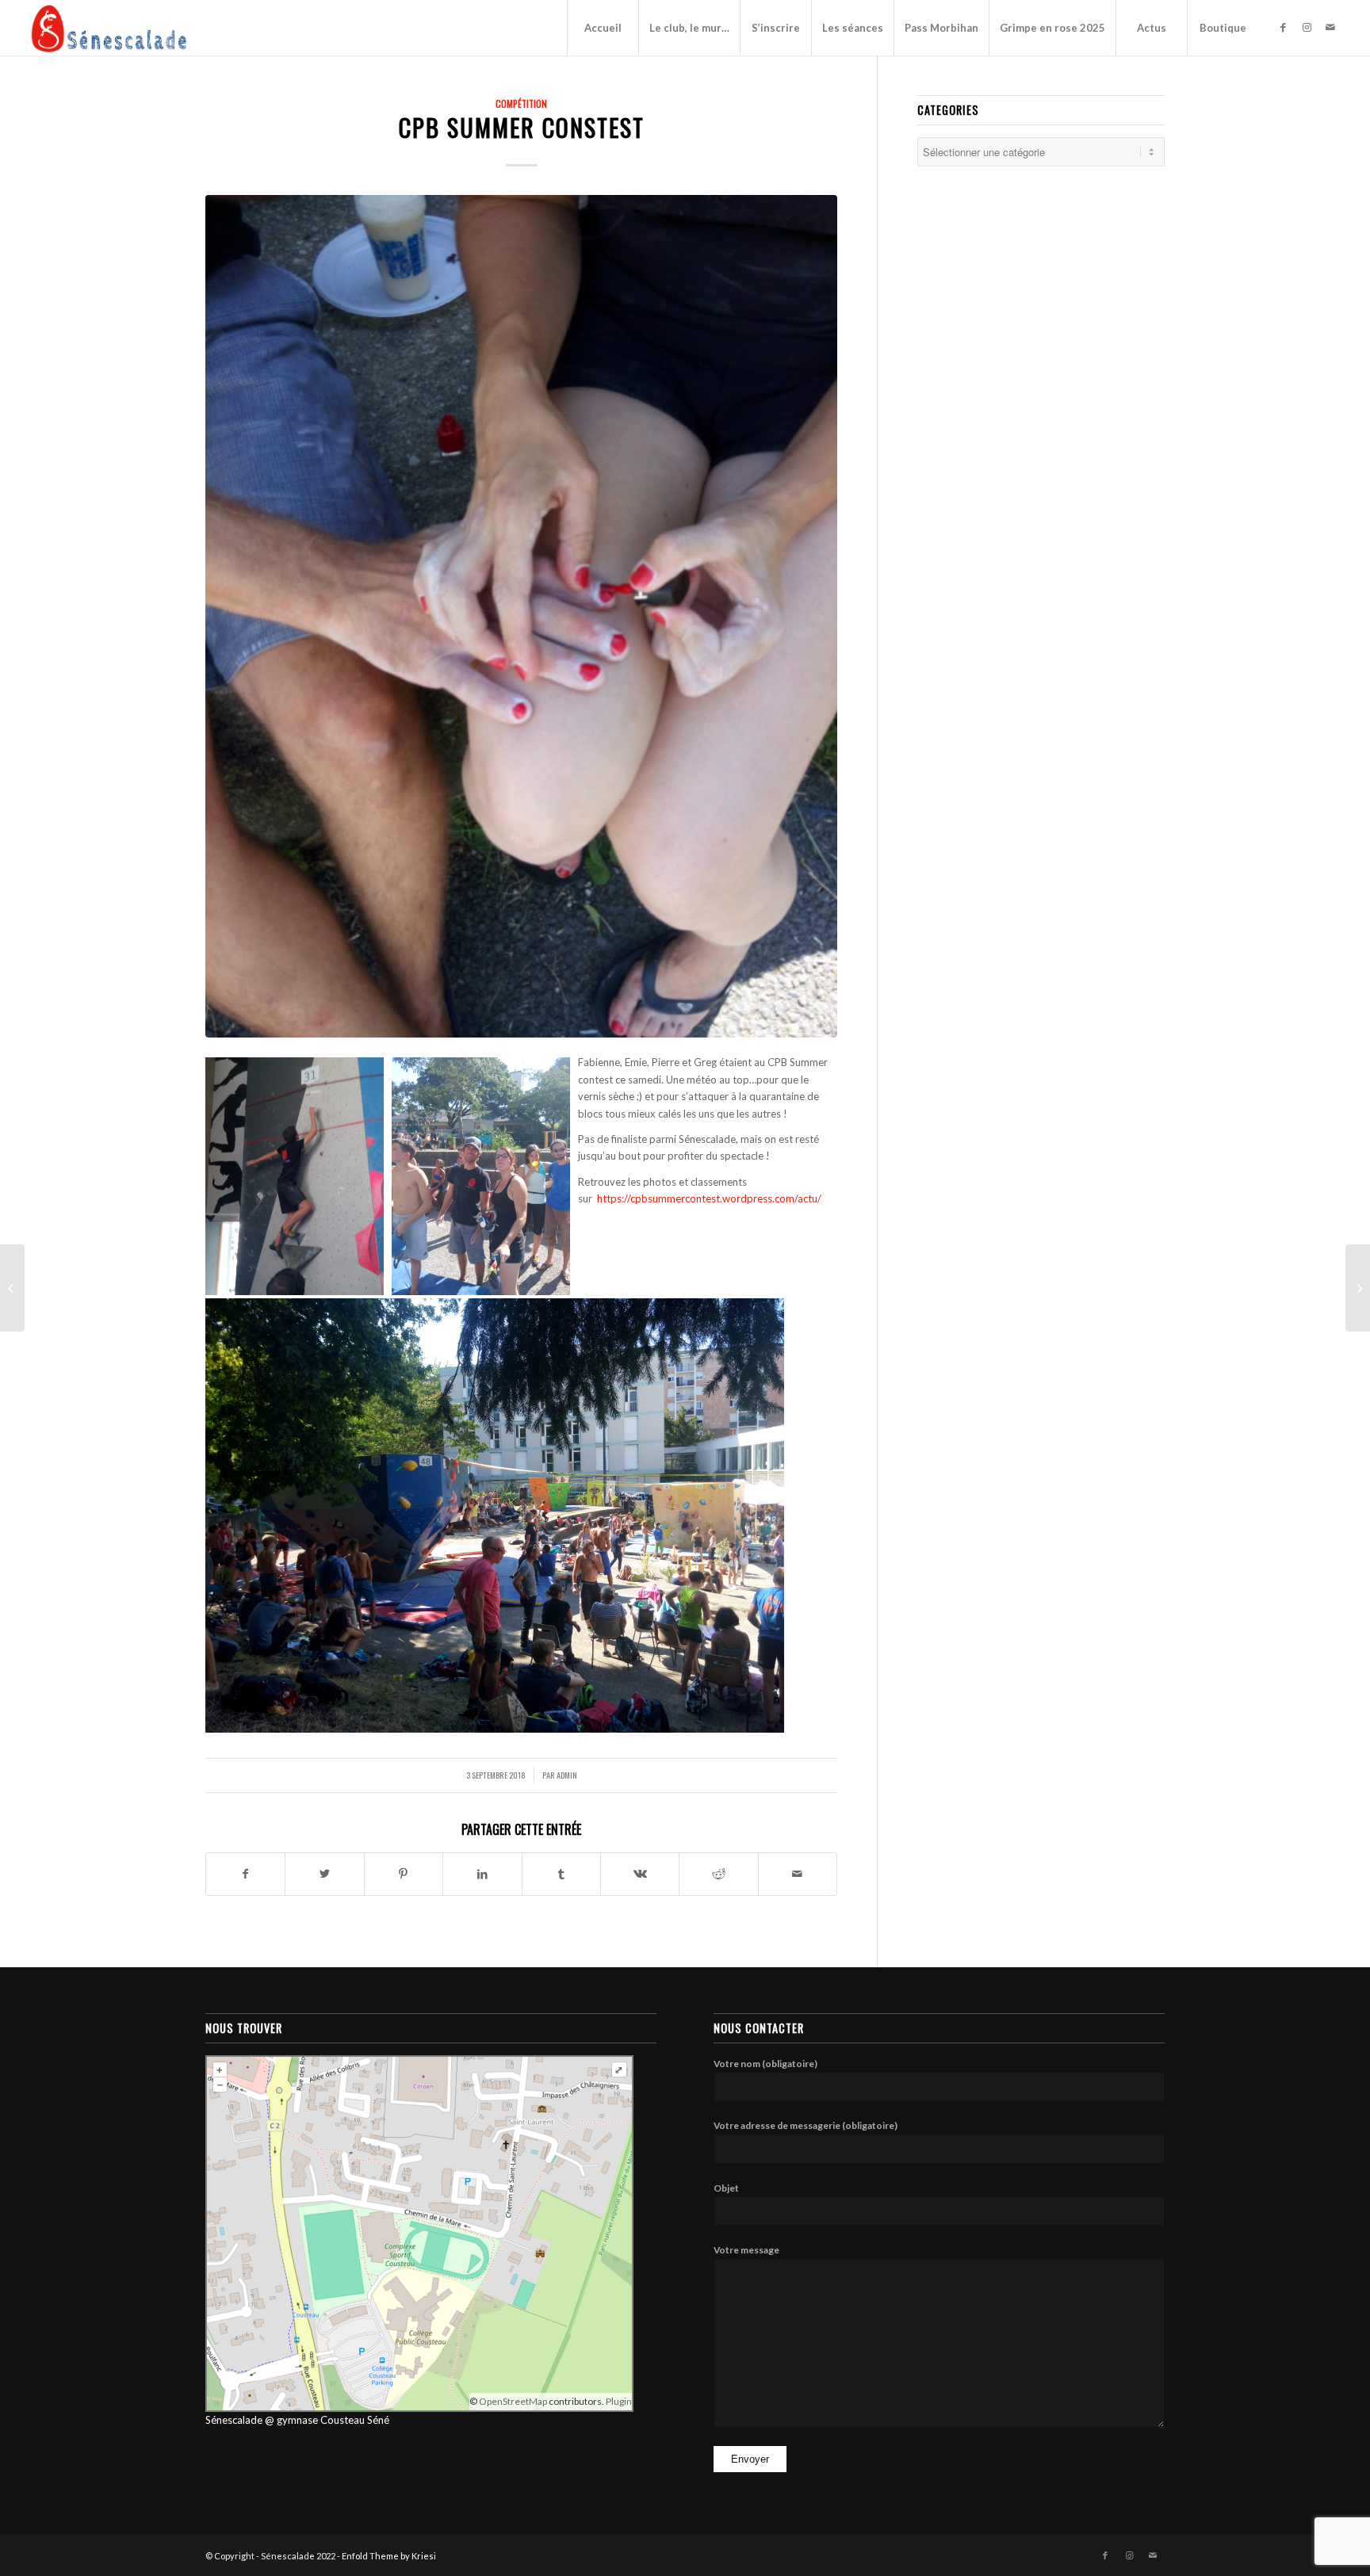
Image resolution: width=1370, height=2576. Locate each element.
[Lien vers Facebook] (1283, 27)
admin (567, 1775)
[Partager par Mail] (798, 1874)
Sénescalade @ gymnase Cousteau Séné (297, 2420)
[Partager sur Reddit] (718, 1874)
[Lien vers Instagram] (1307, 27)
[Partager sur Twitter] (324, 1874)
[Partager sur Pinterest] (404, 1874)
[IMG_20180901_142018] (521, 616)
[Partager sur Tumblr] (561, 1874)
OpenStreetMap (513, 2401)
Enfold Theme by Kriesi (389, 2556)
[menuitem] (603, 28)
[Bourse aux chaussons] (1358, 1288)
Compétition (521, 103)
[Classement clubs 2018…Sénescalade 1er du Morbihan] (12, 1288)
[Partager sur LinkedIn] (482, 1874)
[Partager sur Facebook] (245, 1874)
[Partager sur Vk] (640, 1874)
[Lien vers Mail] (1330, 27)
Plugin (618, 2401)
